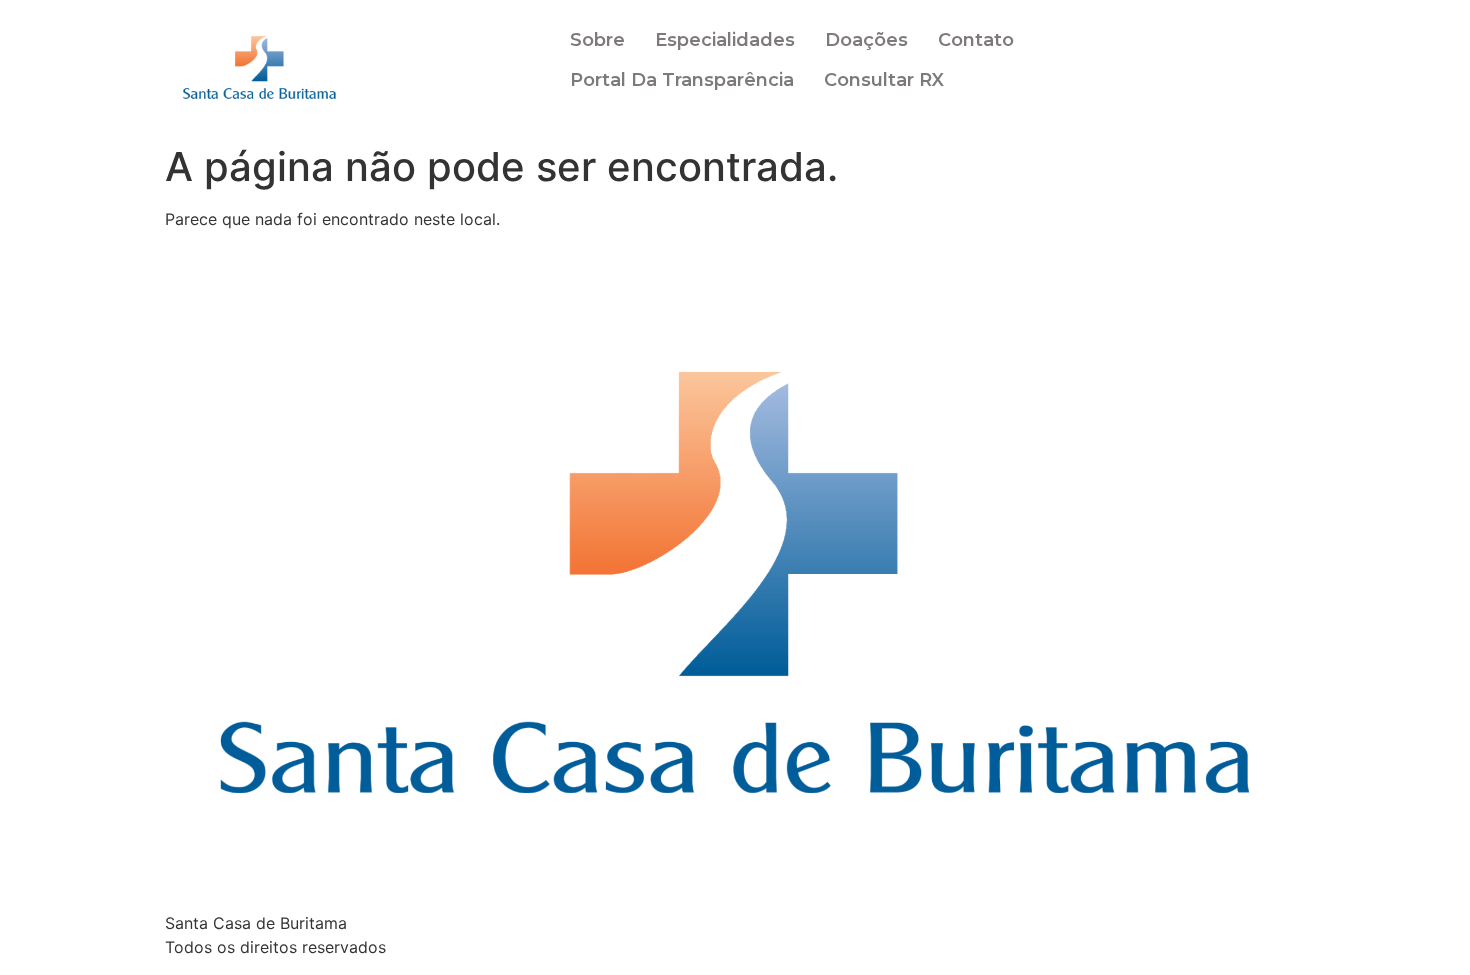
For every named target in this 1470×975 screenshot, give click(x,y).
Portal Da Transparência (682, 80)
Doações (866, 40)
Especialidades (725, 40)
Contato (976, 40)
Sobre (597, 40)
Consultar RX (884, 80)
